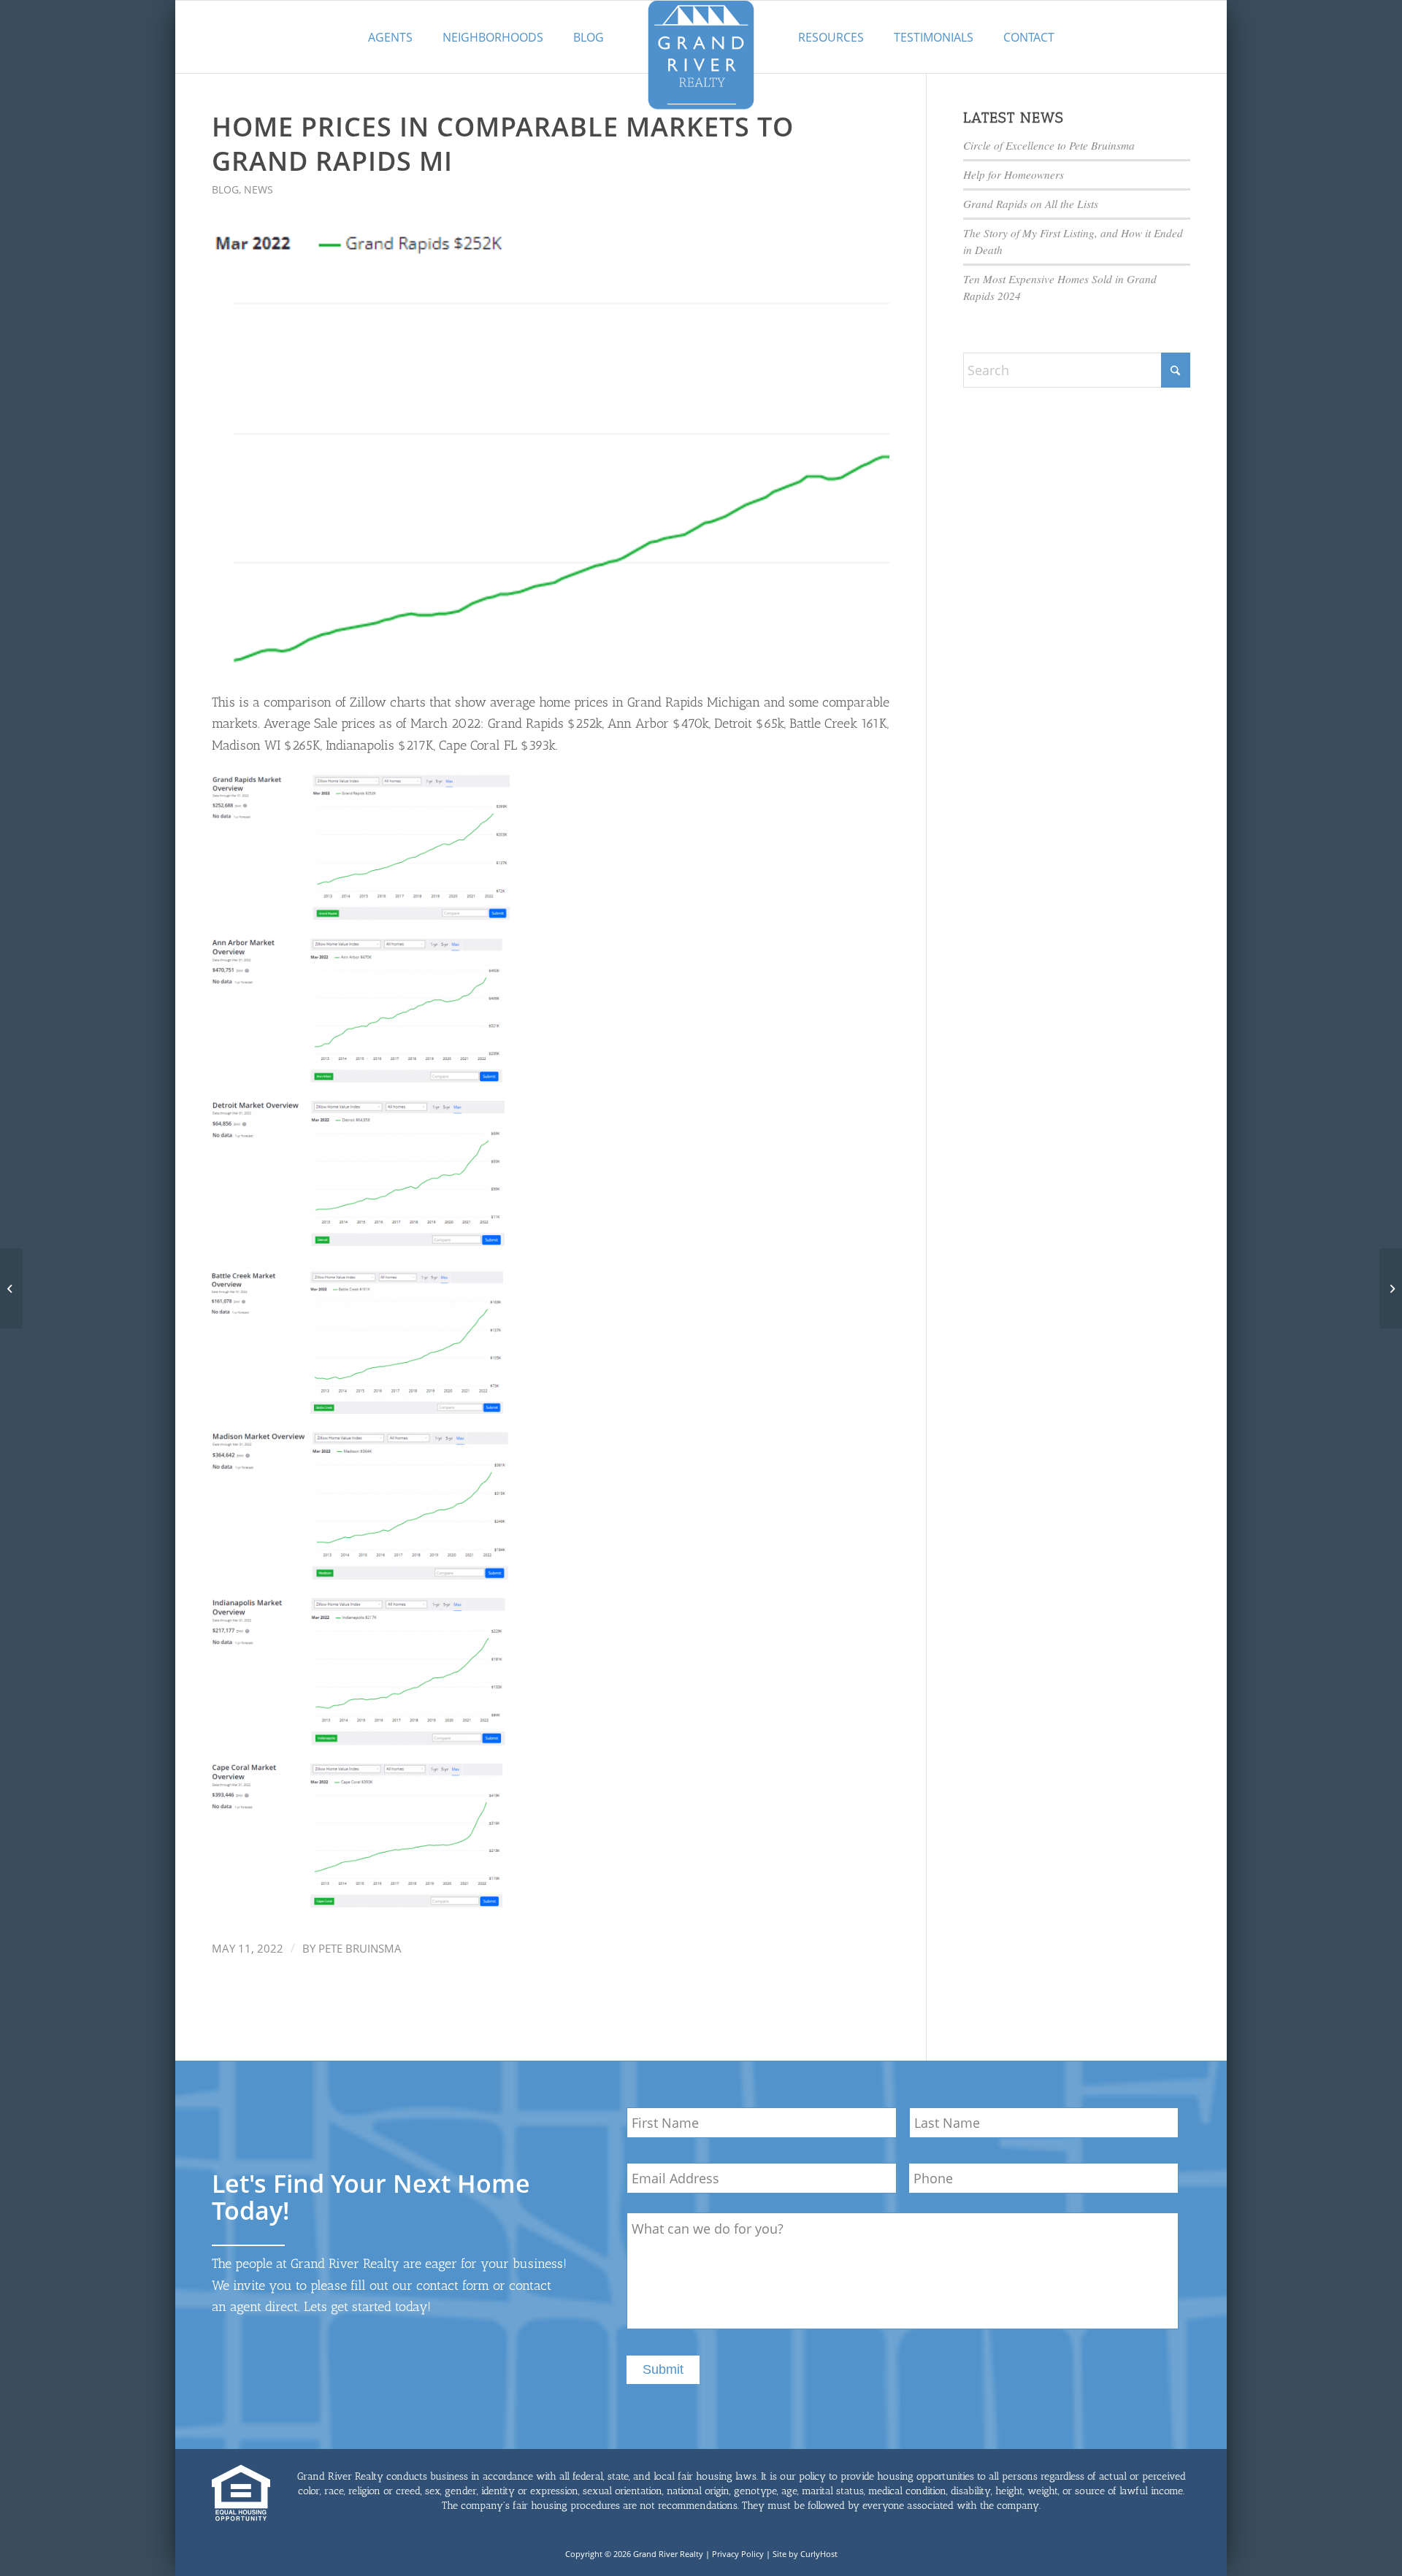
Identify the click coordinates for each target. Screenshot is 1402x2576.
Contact (1029, 37)
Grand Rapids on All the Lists (1031, 204)
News (258, 189)
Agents (390, 37)
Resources (831, 37)
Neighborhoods (493, 37)
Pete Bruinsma (360, 1948)
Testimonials (934, 37)
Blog (589, 37)
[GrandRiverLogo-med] (701, 55)
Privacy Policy (738, 2554)
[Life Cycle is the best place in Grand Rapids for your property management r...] (11, 1288)
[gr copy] (551, 453)
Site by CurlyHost (805, 2554)
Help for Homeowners (1014, 174)
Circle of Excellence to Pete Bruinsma (1049, 145)
